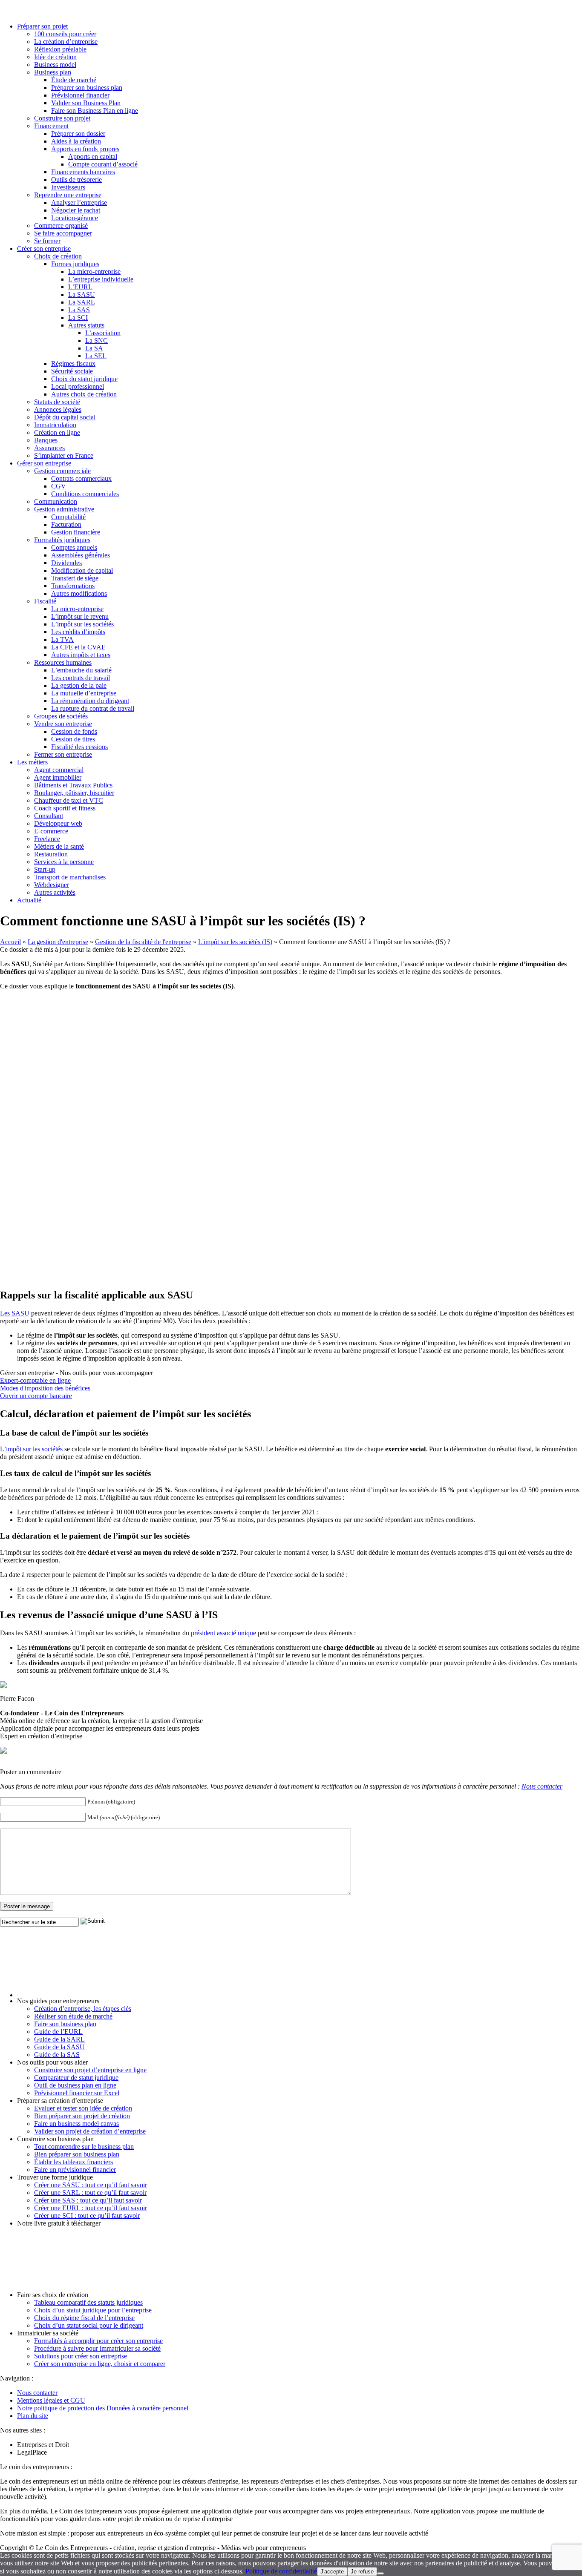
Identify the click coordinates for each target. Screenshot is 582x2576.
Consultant (49, 816)
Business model (55, 65)
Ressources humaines (63, 662)
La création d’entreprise (66, 42)
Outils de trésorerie (76, 179)
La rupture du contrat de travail (93, 708)
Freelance (47, 839)
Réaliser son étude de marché (73, 2016)
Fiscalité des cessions (79, 747)
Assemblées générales (81, 555)
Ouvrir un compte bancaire (36, 1396)
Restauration (51, 854)
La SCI (78, 317)
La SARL (82, 302)
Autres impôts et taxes (81, 655)
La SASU (82, 294)
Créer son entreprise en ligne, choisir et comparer (100, 2364)
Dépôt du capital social (65, 417)
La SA (94, 348)
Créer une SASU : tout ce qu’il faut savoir (91, 2185)
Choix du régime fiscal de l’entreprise (84, 2318)
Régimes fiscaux (73, 363)
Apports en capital (93, 157)
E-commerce (51, 831)
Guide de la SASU (59, 2047)
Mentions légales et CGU (51, 2400)
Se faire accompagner (63, 233)
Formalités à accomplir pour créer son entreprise (98, 2341)
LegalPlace (32, 2452)
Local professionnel (78, 386)
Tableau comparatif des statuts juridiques (88, 2302)
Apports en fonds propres (85, 149)
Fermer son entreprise (63, 754)
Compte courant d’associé (103, 164)
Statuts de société (57, 402)
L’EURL (80, 287)
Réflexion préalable (60, 49)
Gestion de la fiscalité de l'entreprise (143, 942)
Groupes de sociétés (61, 716)
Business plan (53, 72)
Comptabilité (68, 517)
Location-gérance (75, 218)
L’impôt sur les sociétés (82, 624)
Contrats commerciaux (81, 478)
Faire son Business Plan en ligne (95, 111)
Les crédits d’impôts (78, 632)
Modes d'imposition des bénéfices (45, 1388)
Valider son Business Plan (86, 103)
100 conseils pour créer (65, 34)
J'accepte (332, 2572)
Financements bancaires (83, 172)
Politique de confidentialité (281, 2571)
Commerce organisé (61, 225)
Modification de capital (82, 570)
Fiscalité (45, 601)
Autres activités (55, 892)
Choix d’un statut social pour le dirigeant (89, 2325)
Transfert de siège (75, 578)
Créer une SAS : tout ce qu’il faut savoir (88, 2200)
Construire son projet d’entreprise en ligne (90, 2070)
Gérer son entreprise (44, 463)
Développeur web (58, 823)
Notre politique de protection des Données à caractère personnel (103, 2408)
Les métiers (32, 762)
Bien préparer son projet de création (82, 2116)
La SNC (97, 340)
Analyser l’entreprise (79, 202)
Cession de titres (73, 739)
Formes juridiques (75, 264)
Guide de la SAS (57, 2055)
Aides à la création (76, 141)
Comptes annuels (74, 547)
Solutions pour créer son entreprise (81, 2356)
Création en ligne (57, 432)
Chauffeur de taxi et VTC (69, 800)
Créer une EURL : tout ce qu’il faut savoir (91, 2208)
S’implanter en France (64, 455)
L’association (103, 333)
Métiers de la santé (59, 846)
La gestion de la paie (79, 685)
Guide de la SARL (59, 2039)
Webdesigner (52, 885)
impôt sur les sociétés (34, 1449)
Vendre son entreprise (63, 724)
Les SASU (15, 1313)
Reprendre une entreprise (68, 195)
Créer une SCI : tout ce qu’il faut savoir (87, 2216)
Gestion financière (76, 532)
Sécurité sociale (72, 371)
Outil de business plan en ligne (75, 2085)
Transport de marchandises (70, 877)
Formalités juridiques (62, 540)
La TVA (62, 639)
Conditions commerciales (85, 494)
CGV (59, 486)
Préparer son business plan (87, 88)
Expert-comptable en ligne (35, 1380)
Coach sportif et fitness (65, 808)
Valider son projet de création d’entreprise (90, 2131)
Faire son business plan (65, 2024)
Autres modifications (79, 593)
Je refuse (362, 2572)
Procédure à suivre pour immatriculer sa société (97, 2348)
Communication (56, 501)
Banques (46, 440)
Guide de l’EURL (58, 2032)
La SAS (79, 310)
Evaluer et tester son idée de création (83, 2108)
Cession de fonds (74, 731)
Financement (51, 126)
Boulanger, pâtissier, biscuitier (74, 793)
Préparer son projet (42, 26)
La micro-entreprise (94, 271)
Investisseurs (68, 187)
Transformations (73, 586)
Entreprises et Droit (43, 2445)
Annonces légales (58, 409)
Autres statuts (86, 325)
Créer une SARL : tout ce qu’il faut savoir (90, 2193)
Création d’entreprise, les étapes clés (83, 2009)
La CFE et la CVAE (78, 647)
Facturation (66, 524)
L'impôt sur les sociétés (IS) (235, 942)
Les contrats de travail (81, 678)
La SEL (96, 356)
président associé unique (223, 1633)
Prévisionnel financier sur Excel (77, 2093)
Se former (47, 241)
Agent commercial (59, 770)
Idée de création (55, 57)
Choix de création (58, 256)
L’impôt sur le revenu (80, 616)
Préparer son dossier (78, 134)
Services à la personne (64, 862)
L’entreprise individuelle (101, 279)
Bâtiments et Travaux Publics (73, 785)
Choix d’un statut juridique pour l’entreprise (93, 2310)
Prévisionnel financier (80, 95)
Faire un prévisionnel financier (75, 2170)
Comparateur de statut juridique (76, 2078)
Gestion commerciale (62, 471)
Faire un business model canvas (76, 2124)
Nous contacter (542, 1786)
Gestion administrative (64, 509)
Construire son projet (62, 118)
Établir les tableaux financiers (73, 2162)
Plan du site (33, 2416)
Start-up (45, 869)
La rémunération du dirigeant (90, 701)
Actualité (29, 900)
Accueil (10, 942)
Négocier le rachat (76, 210)
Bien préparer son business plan (77, 2154)
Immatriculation (55, 425)
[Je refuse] (380, 2573)
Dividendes (66, 563)
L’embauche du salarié (81, 670)
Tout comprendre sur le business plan (84, 2147)
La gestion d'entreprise (58, 942)
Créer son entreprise (44, 248)
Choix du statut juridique (84, 379)
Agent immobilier (58, 777)
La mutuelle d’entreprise (84, 693)
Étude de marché (74, 80)
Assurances (49, 448)
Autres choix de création (84, 394)
